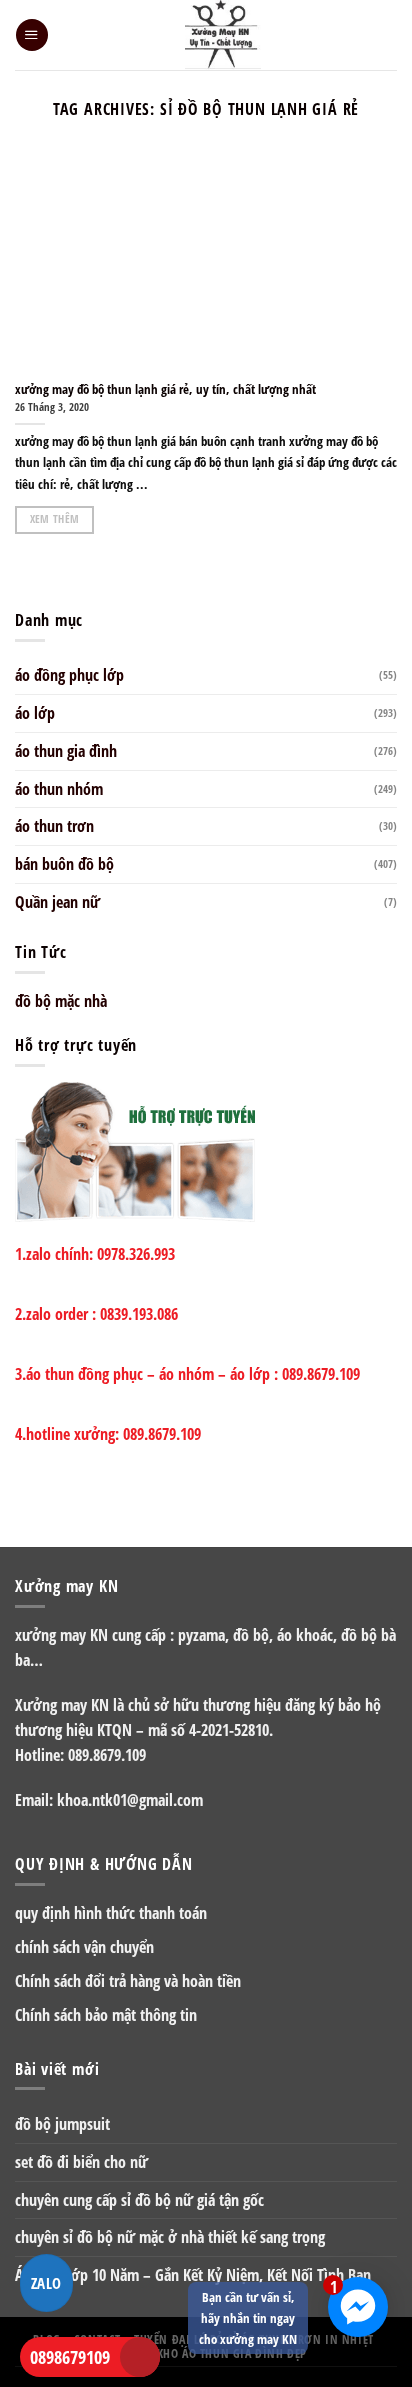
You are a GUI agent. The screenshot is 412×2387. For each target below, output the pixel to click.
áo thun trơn (54, 826)
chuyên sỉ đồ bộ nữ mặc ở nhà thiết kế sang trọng (170, 2237)
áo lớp (35, 713)
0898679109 (70, 2357)
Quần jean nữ (57, 902)
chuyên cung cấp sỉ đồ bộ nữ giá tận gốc (139, 2200)
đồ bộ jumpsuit (62, 2124)
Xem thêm (55, 519)
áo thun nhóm (59, 789)
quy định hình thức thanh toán (111, 1913)
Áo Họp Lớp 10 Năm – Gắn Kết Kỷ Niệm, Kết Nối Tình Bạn (193, 2275)
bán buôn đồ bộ (64, 864)
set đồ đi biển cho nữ (81, 2162)
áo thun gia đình (66, 751)
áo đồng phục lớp (69, 675)
